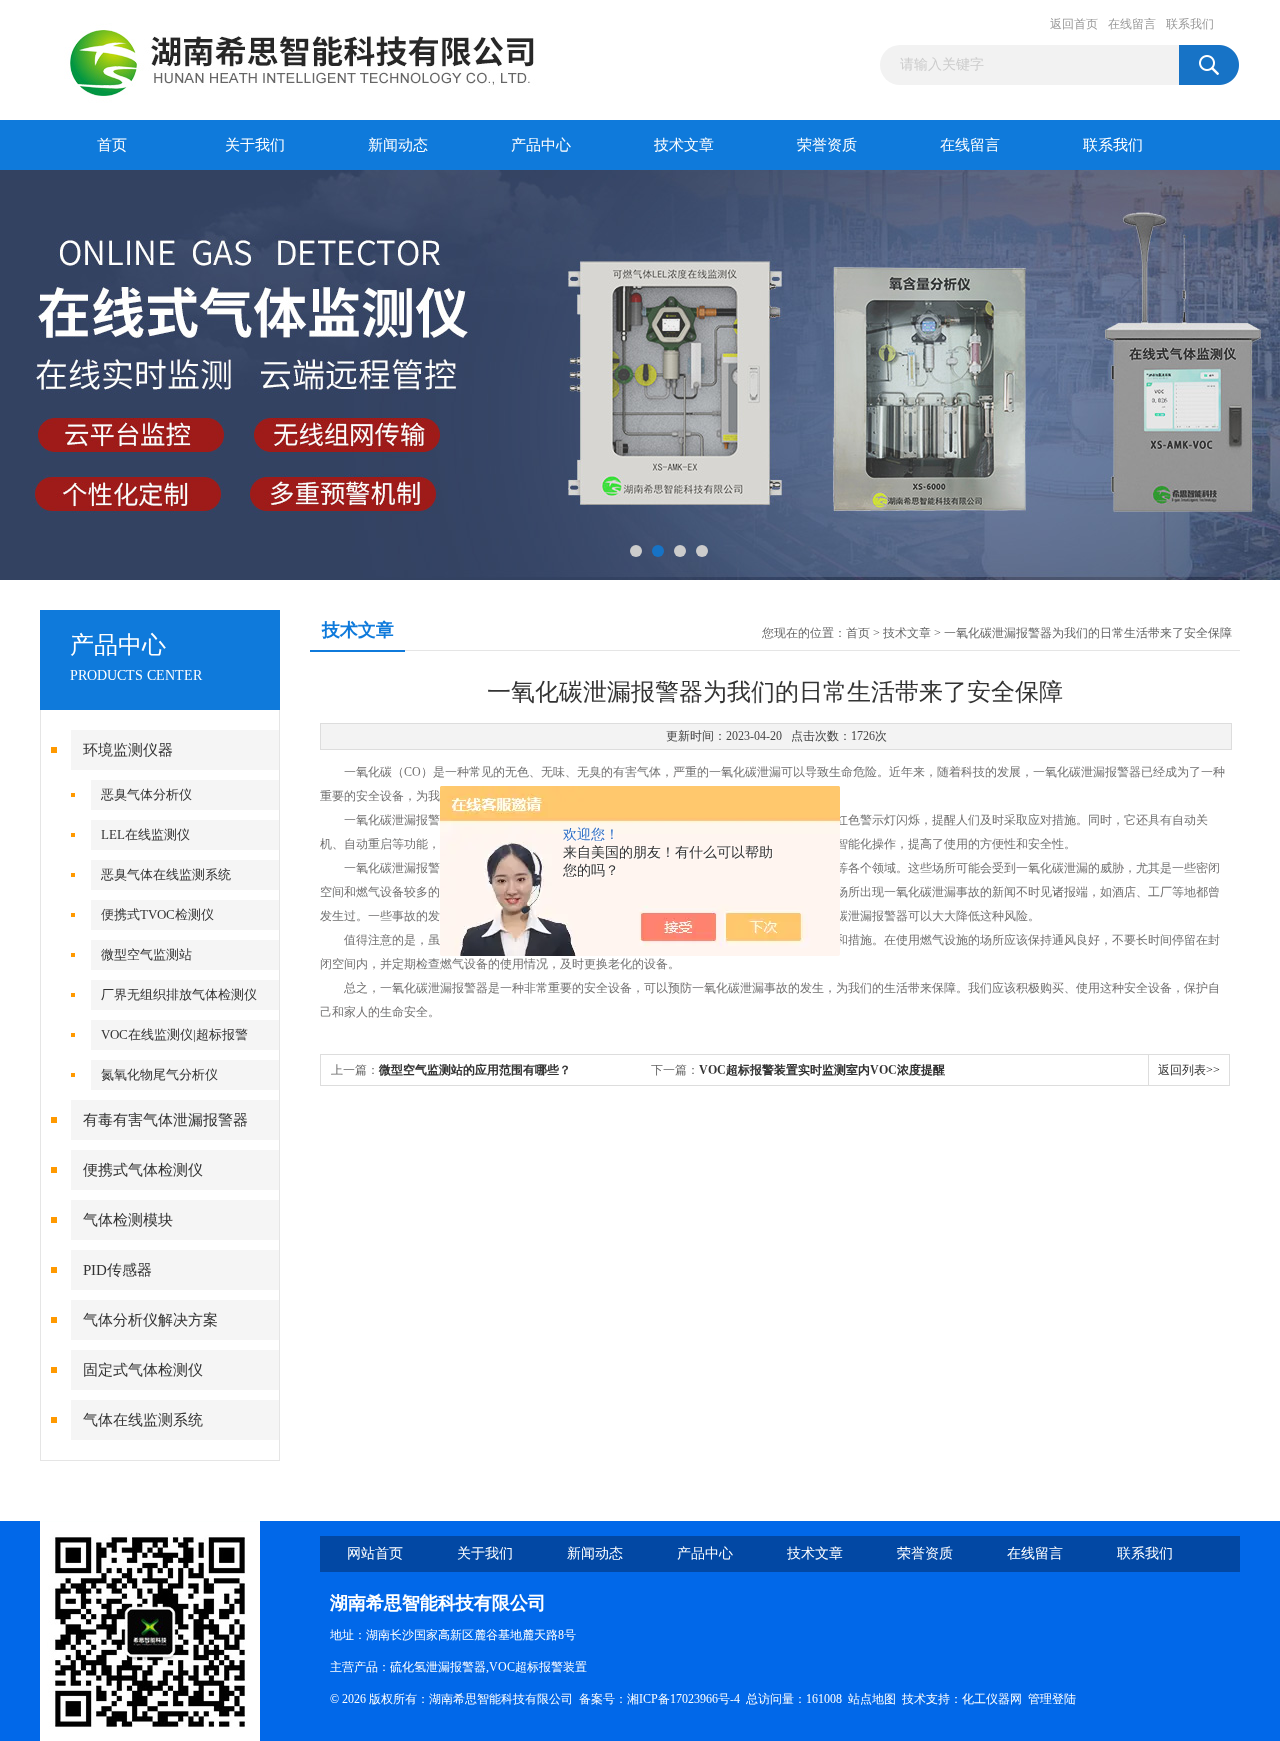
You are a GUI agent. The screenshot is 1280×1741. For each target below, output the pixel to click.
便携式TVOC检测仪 (157, 914)
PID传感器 (117, 1270)
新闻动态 (398, 145)
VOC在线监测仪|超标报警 (174, 1034)
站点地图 (872, 1699)
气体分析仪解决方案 (150, 1320)
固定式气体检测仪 (143, 1370)
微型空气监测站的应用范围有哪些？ (475, 1070)
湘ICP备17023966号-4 (683, 1699)
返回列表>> (1189, 1070)
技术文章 (684, 145)
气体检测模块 (128, 1220)
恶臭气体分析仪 (146, 794)
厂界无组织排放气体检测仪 (179, 994)
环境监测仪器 (128, 750)
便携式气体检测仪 (143, 1170)
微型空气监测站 (146, 954)
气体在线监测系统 (143, 1420)
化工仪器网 (992, 1699)
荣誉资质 (827, 145)
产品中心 (541, 145)
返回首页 (1074, 24)
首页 (112, 145)
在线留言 (1132, 24)
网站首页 (375, 1553)
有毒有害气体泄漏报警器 (165, 1120)
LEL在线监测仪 (145, 834)
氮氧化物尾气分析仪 (159, 1074)
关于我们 (255, 145)
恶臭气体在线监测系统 (166, 874)
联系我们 (1190, 24)
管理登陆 (1052, 1699)
